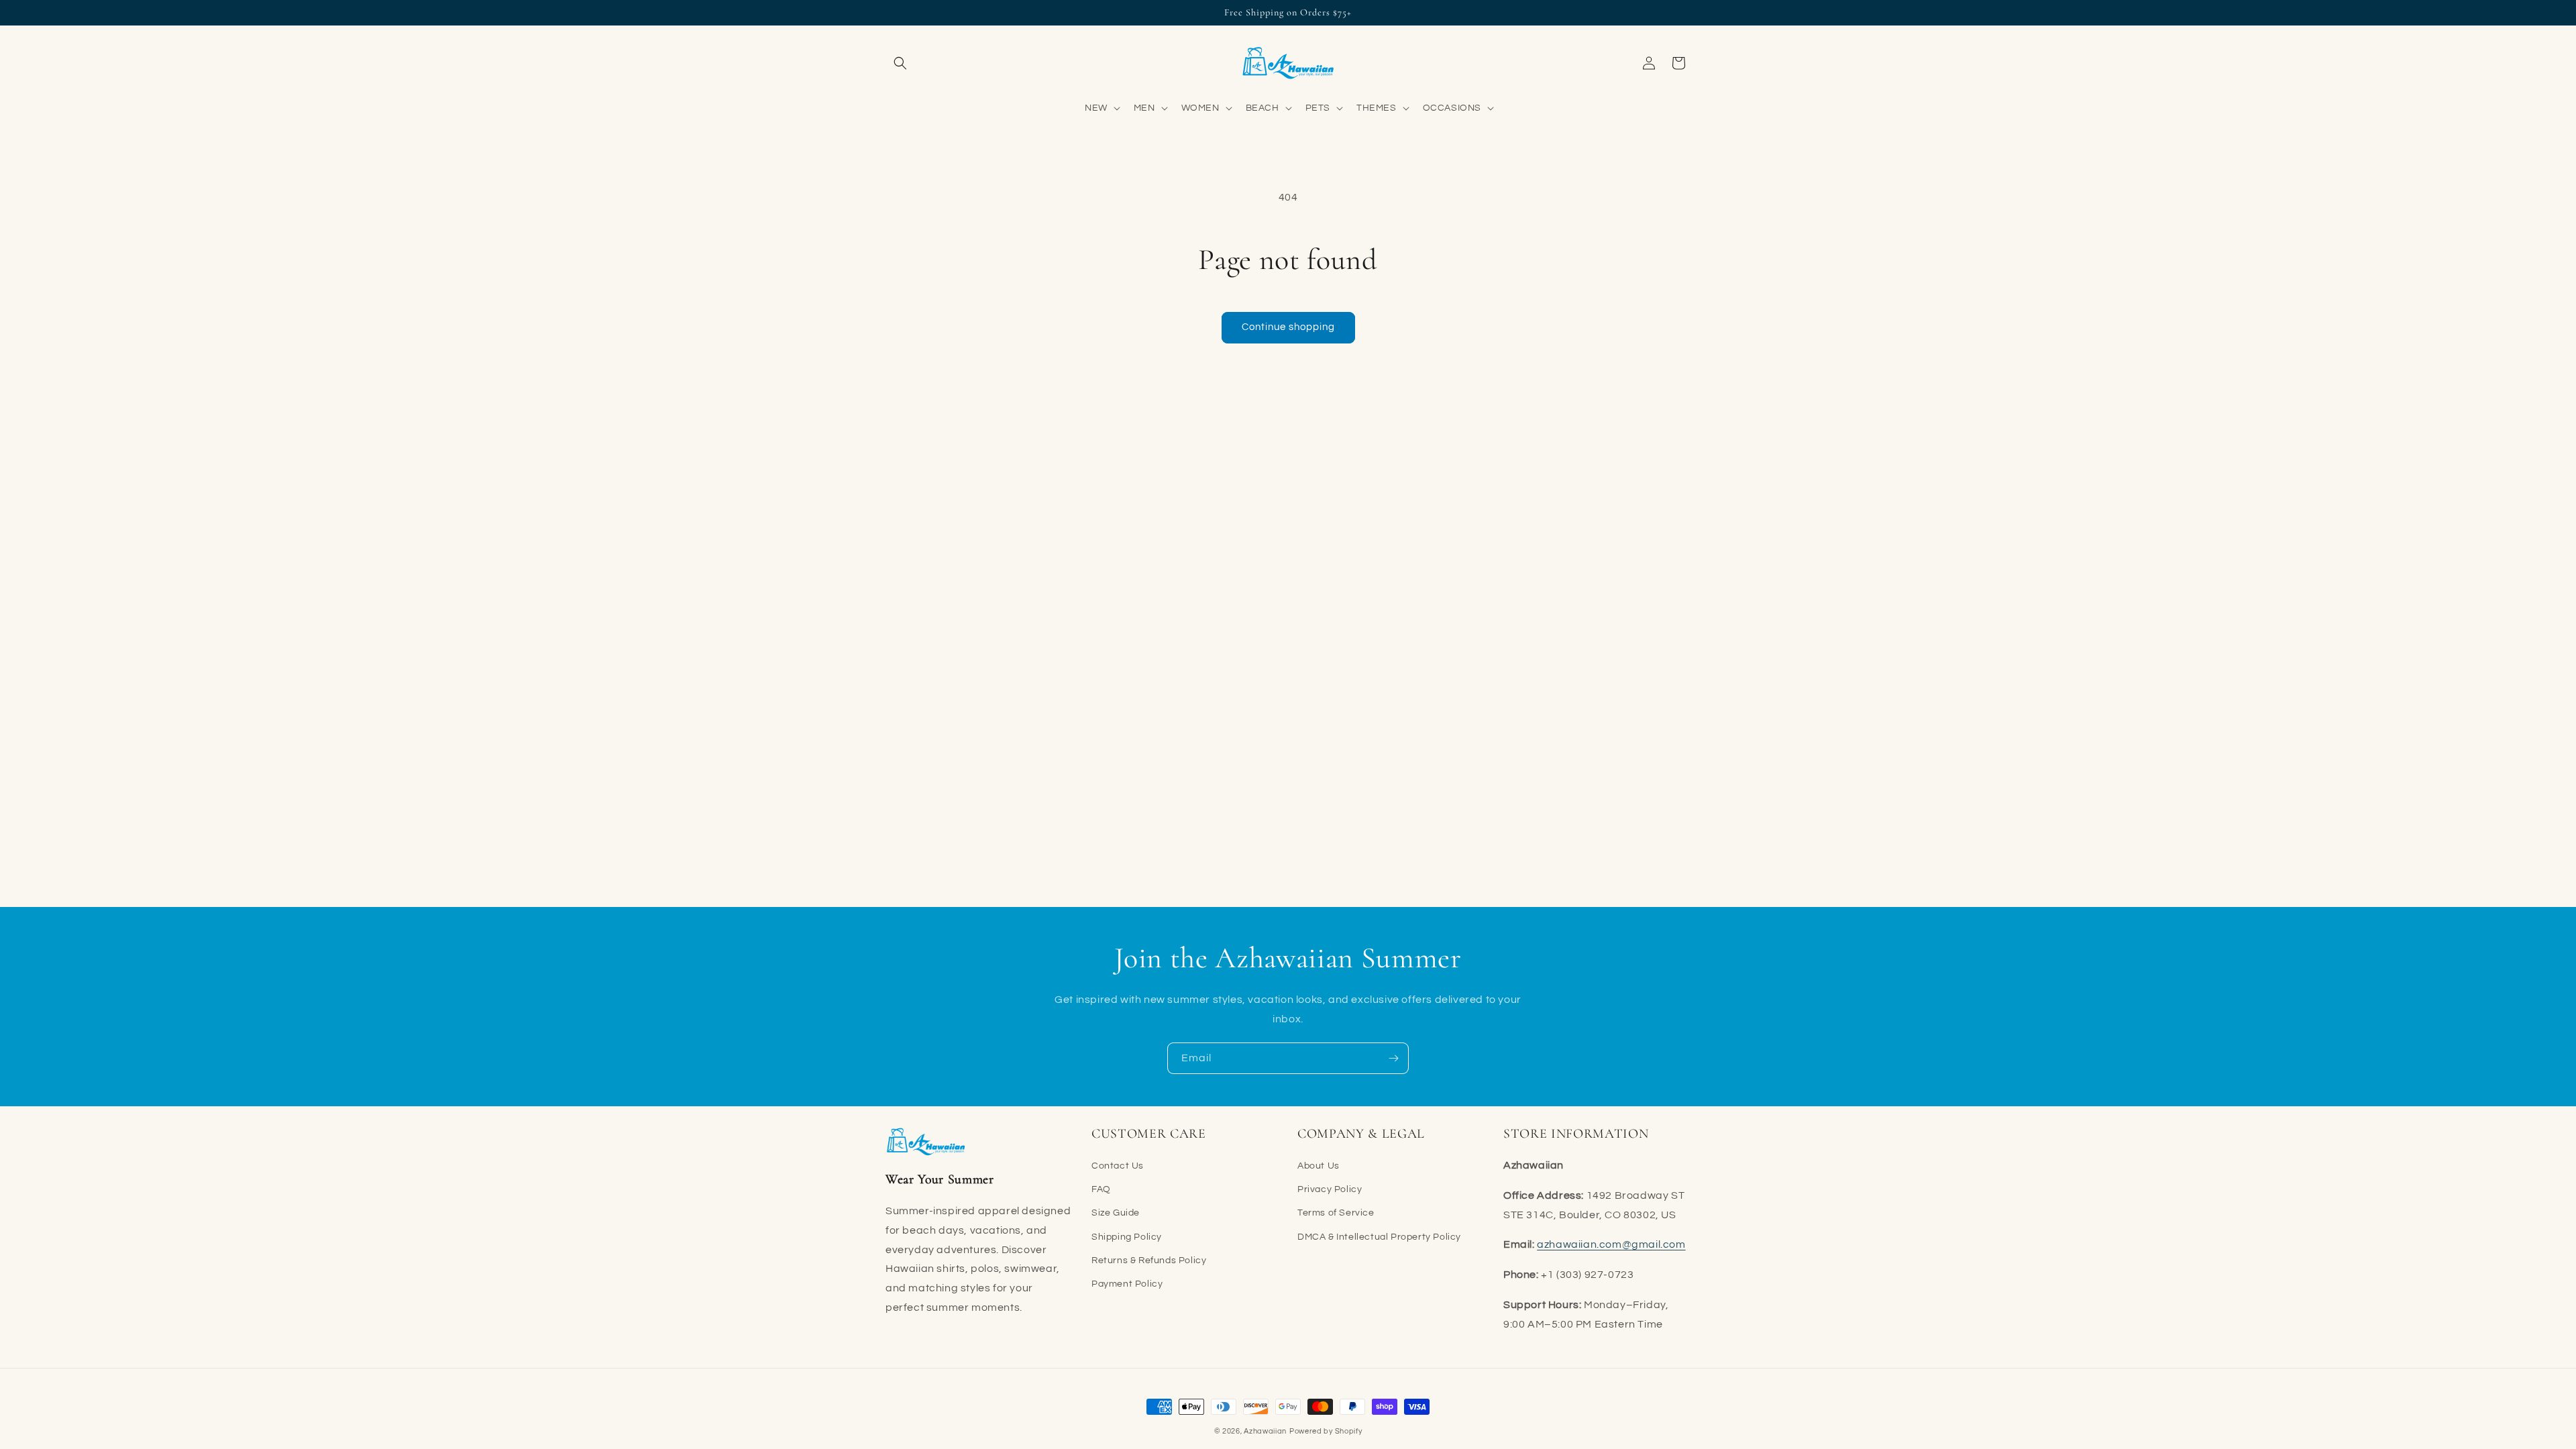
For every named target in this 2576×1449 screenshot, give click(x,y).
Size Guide (1116, 1213)
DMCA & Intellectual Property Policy (1379, 1237)
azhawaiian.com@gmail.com (1611, 1244)
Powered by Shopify (1326, 1431)
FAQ (1101, 1189)
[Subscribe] (1393, 1058)
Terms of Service (1336, 1213)
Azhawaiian (1265, 1431)
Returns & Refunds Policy (1149, 1260)
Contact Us (1118, 1166)
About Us (1319, 1166)
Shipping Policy (1127, 1237)
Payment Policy (1127, 1284)
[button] (900, 63)
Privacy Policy (1330, 1189)
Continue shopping (1288, 327)
